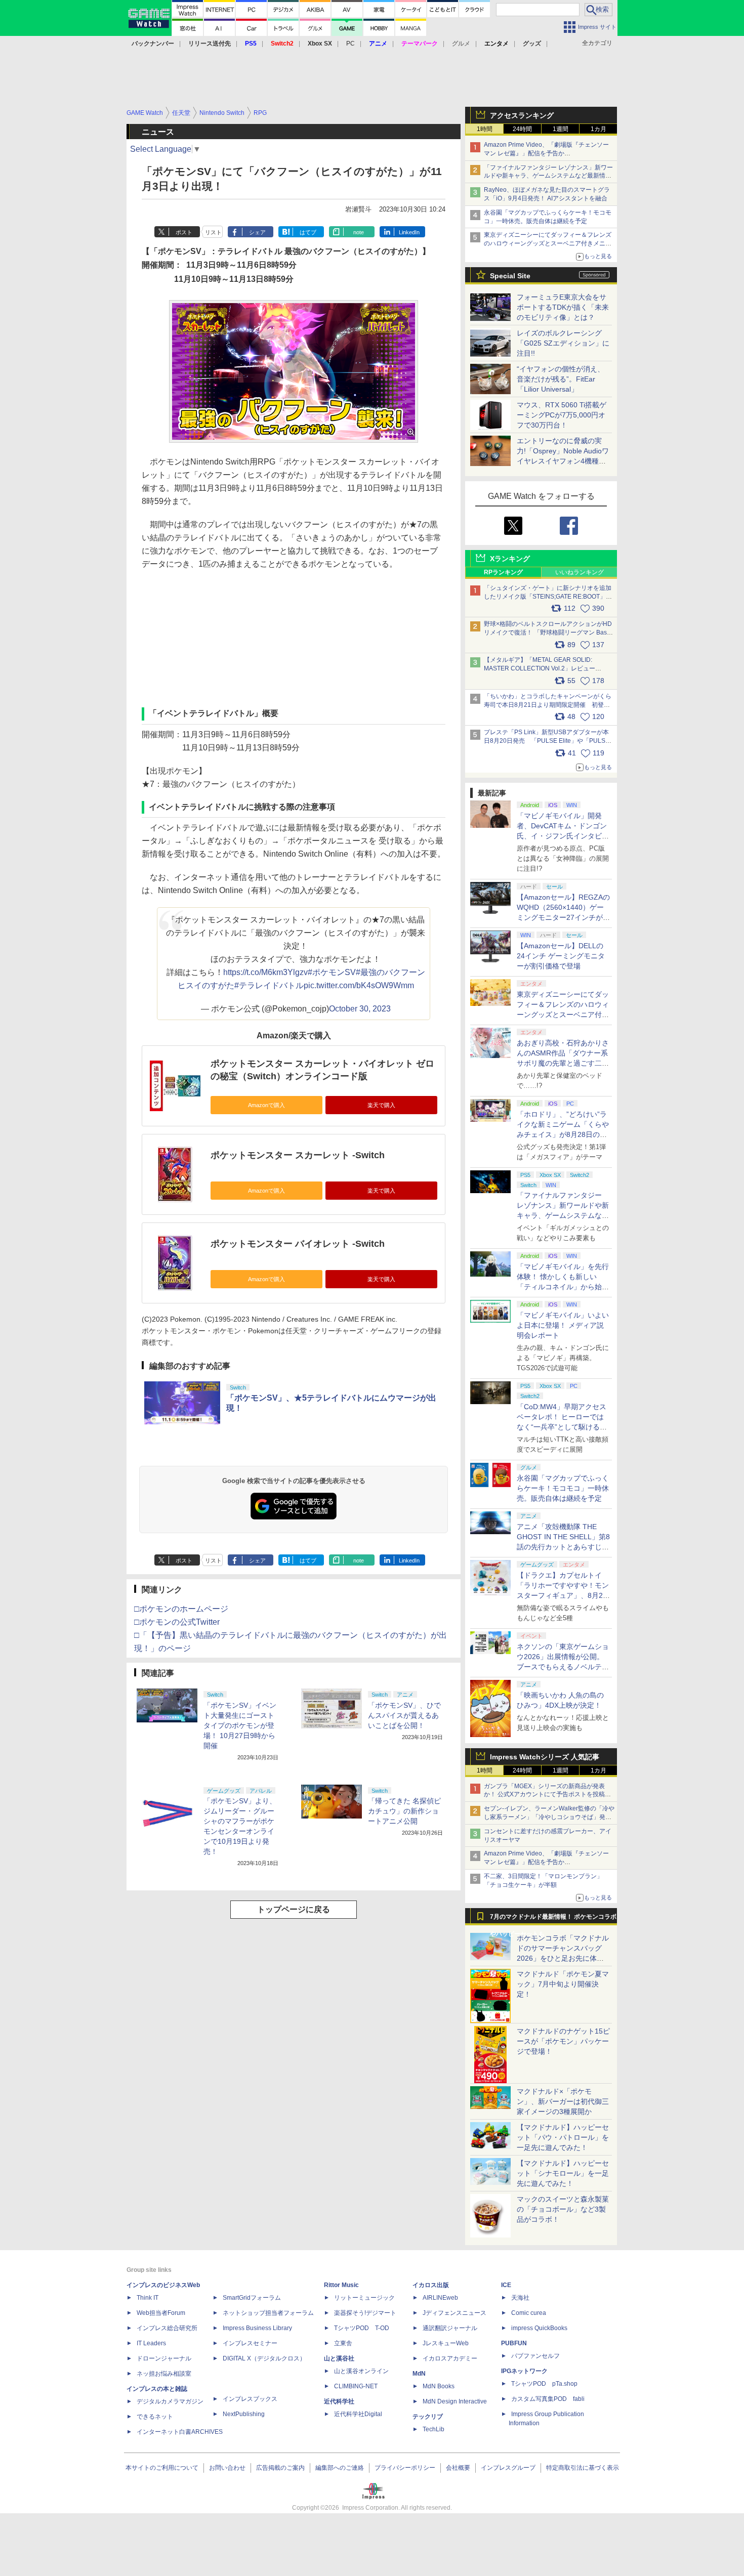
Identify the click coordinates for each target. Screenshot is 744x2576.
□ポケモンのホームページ (181, 1609)
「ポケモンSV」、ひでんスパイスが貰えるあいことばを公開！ (404, 1715)
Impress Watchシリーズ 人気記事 (545, 1757)
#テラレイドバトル (269, 985)
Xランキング (510, 559)
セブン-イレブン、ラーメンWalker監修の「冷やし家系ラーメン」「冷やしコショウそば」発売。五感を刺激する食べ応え (549, 1817)
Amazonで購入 (266, 1105)
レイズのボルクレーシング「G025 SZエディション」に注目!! (563, 343)
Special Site (510, 276)
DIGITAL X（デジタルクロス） (264, 2358)
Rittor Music (341, 2285)
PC (350, 44)
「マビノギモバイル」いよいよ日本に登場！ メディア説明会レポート (563, 1325)
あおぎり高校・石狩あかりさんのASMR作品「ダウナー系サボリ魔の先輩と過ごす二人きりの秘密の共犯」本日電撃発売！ (563, 1063)
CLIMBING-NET (356, 2386)
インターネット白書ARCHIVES (180, 2432)
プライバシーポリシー (405, 2468)
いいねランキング (580, 572)
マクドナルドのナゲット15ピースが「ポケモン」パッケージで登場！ (563, 2041)
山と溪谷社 (339, 2358)
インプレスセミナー (250, 2343)
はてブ (308, 232)
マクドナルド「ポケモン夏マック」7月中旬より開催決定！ (563, 1984)
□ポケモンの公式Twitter (177, 1622)
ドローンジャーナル (164, 2358)
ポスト (184, 232)
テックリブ (428, 2417)
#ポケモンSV (332, 972)
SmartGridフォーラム (252, 2298)
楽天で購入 (381, 1105)
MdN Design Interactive (455, 2401)
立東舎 (343, 2343)
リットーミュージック (364, 2298)
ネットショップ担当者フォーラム (268, 2313)
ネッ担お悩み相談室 (164, 2374)
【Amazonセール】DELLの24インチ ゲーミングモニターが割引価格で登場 (561, 956)
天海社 (520, 2298)
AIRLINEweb (440, 2298)
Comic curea (529, 2313)
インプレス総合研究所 (167, 2328)
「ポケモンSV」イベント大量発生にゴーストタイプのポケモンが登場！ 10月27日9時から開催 (240, 1725)
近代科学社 (339, 2401)
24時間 (522, 129)
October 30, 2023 (360, 1009)
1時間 (485, 129)
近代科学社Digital (358, 2414)
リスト (213, 232)
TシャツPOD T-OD (362, 2328)
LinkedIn (409, 232)
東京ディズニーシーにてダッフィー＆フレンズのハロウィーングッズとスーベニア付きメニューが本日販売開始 (548, 243)
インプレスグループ (508, 2468)
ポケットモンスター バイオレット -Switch (298, 1244)
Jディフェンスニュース (454, 2313)
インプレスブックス (250, 2399)
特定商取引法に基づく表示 (583, 2468)
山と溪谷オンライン (361, 2371)
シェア (257, 232)
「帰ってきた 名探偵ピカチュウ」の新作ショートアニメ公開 (404, 1811)
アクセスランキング (522, 115)
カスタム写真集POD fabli (548, 2399)
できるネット (155, 2417)
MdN (419, 2374)
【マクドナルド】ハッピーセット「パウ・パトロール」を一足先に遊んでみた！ (563, 2137)
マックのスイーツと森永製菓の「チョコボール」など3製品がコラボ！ (563, 2209)
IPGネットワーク (524, 2371)
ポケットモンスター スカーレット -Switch (298, 1155)
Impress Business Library (257, 2328)
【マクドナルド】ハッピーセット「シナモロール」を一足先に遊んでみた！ (563, 2173)
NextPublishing (244, 2414)
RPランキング (503, 572)
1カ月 (598, 129)
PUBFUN (514, 2343)
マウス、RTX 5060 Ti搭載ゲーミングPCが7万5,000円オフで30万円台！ (562, 415)
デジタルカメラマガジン (170, 2401)
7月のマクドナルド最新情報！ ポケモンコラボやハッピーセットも (553, 1919)
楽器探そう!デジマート (365, 2313)
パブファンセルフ (535, 2356)
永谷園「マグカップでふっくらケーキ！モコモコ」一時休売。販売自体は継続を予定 (563, 1488)
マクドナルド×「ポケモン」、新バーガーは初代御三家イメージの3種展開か (563, 2101)
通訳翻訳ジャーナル (450, 2328)
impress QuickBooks (539, 2328)
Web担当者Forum (161, 2313)
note (359, 232)
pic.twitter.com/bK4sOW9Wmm (359, 985)
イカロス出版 (431, 2285)
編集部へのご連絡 (340, 2468)
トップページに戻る (294, 1909)
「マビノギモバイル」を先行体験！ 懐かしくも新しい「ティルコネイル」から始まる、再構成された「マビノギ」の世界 (563, 1287)
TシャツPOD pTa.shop (544, 2384)
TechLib (433, 2429)
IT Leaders (151, 2343)
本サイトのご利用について (162, 2468)
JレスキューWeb (446, 2343)
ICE (506, 2285)
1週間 (561, 129)
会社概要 (458, 2468)
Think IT (148, 2298)
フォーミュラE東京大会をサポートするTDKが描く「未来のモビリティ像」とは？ (563, 307)
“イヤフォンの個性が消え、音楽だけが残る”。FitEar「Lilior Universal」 (561, 379)
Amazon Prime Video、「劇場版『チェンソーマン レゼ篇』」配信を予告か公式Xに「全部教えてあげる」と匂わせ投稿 (546, 153)
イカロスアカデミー (450, 2358)
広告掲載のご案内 (280, 2468)
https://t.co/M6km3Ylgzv (265, 972)
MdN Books (439, 2386)
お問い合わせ (227, 2468)
